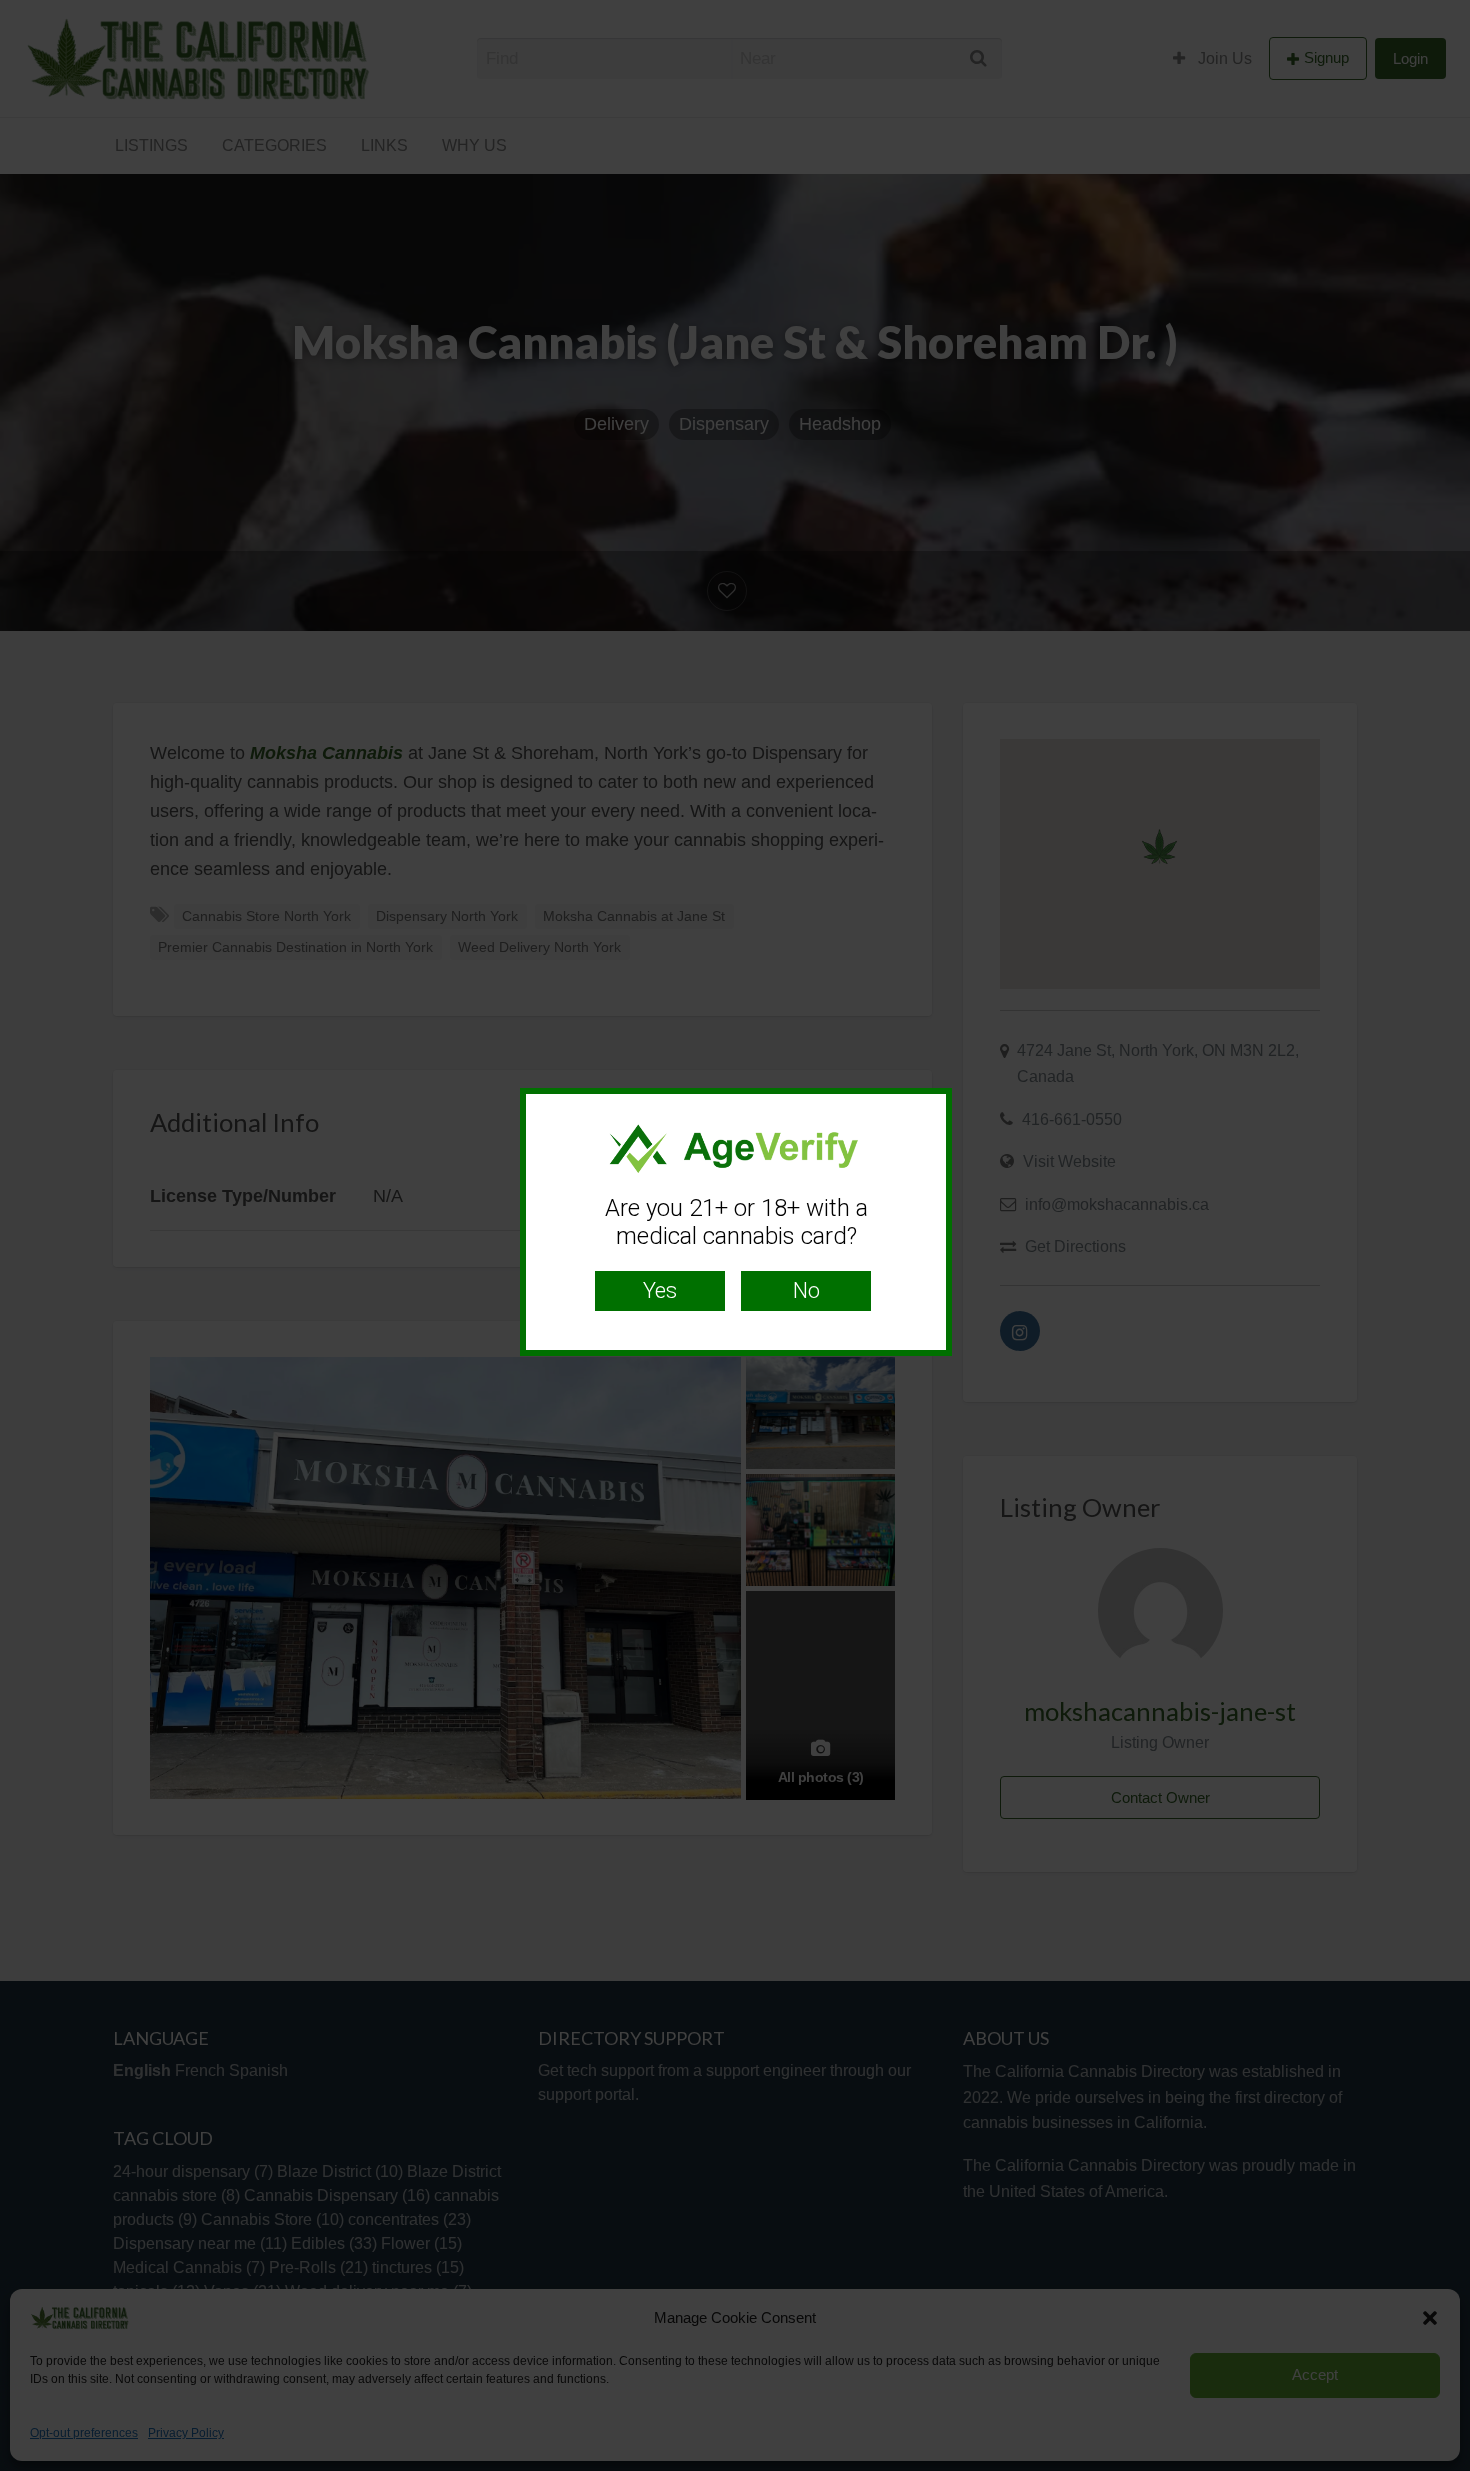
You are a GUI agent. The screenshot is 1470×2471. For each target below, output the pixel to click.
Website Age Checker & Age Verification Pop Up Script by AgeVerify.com (1445, 2466)
